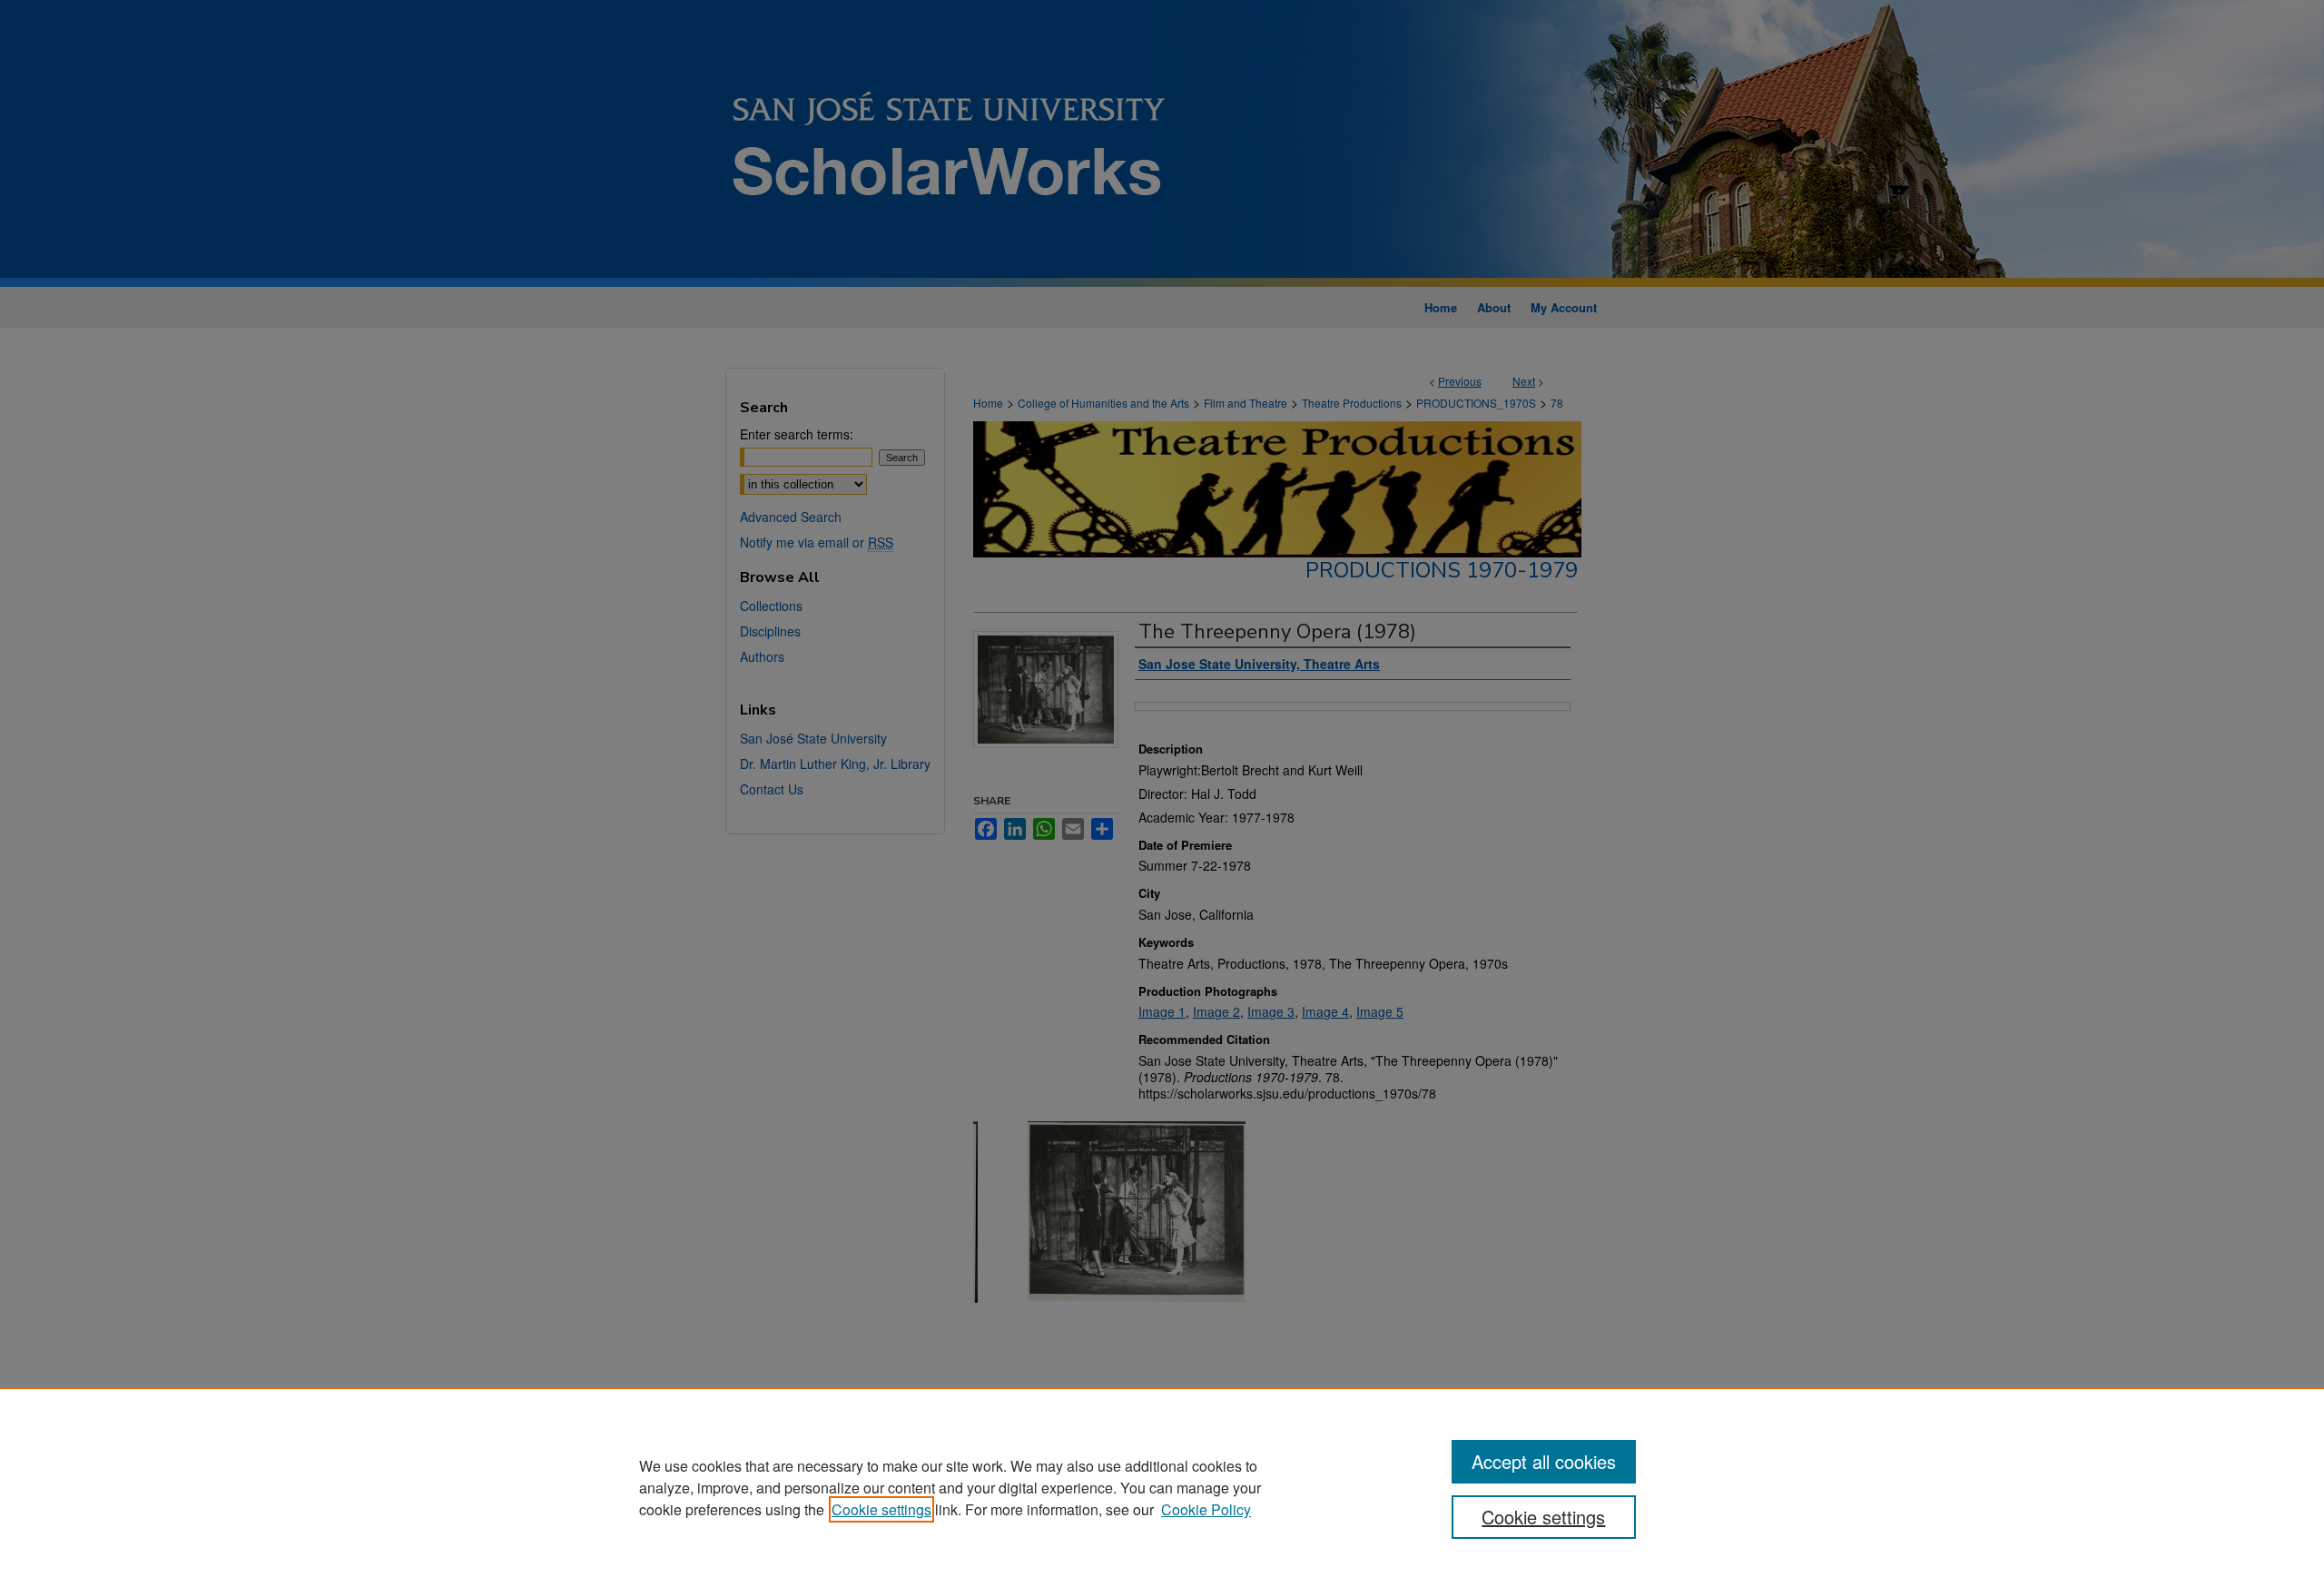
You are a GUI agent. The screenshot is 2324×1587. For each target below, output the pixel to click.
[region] (1162, 1487)
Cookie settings (881, 1509)
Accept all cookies (1544, 1461)
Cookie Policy (1206, 1509)
